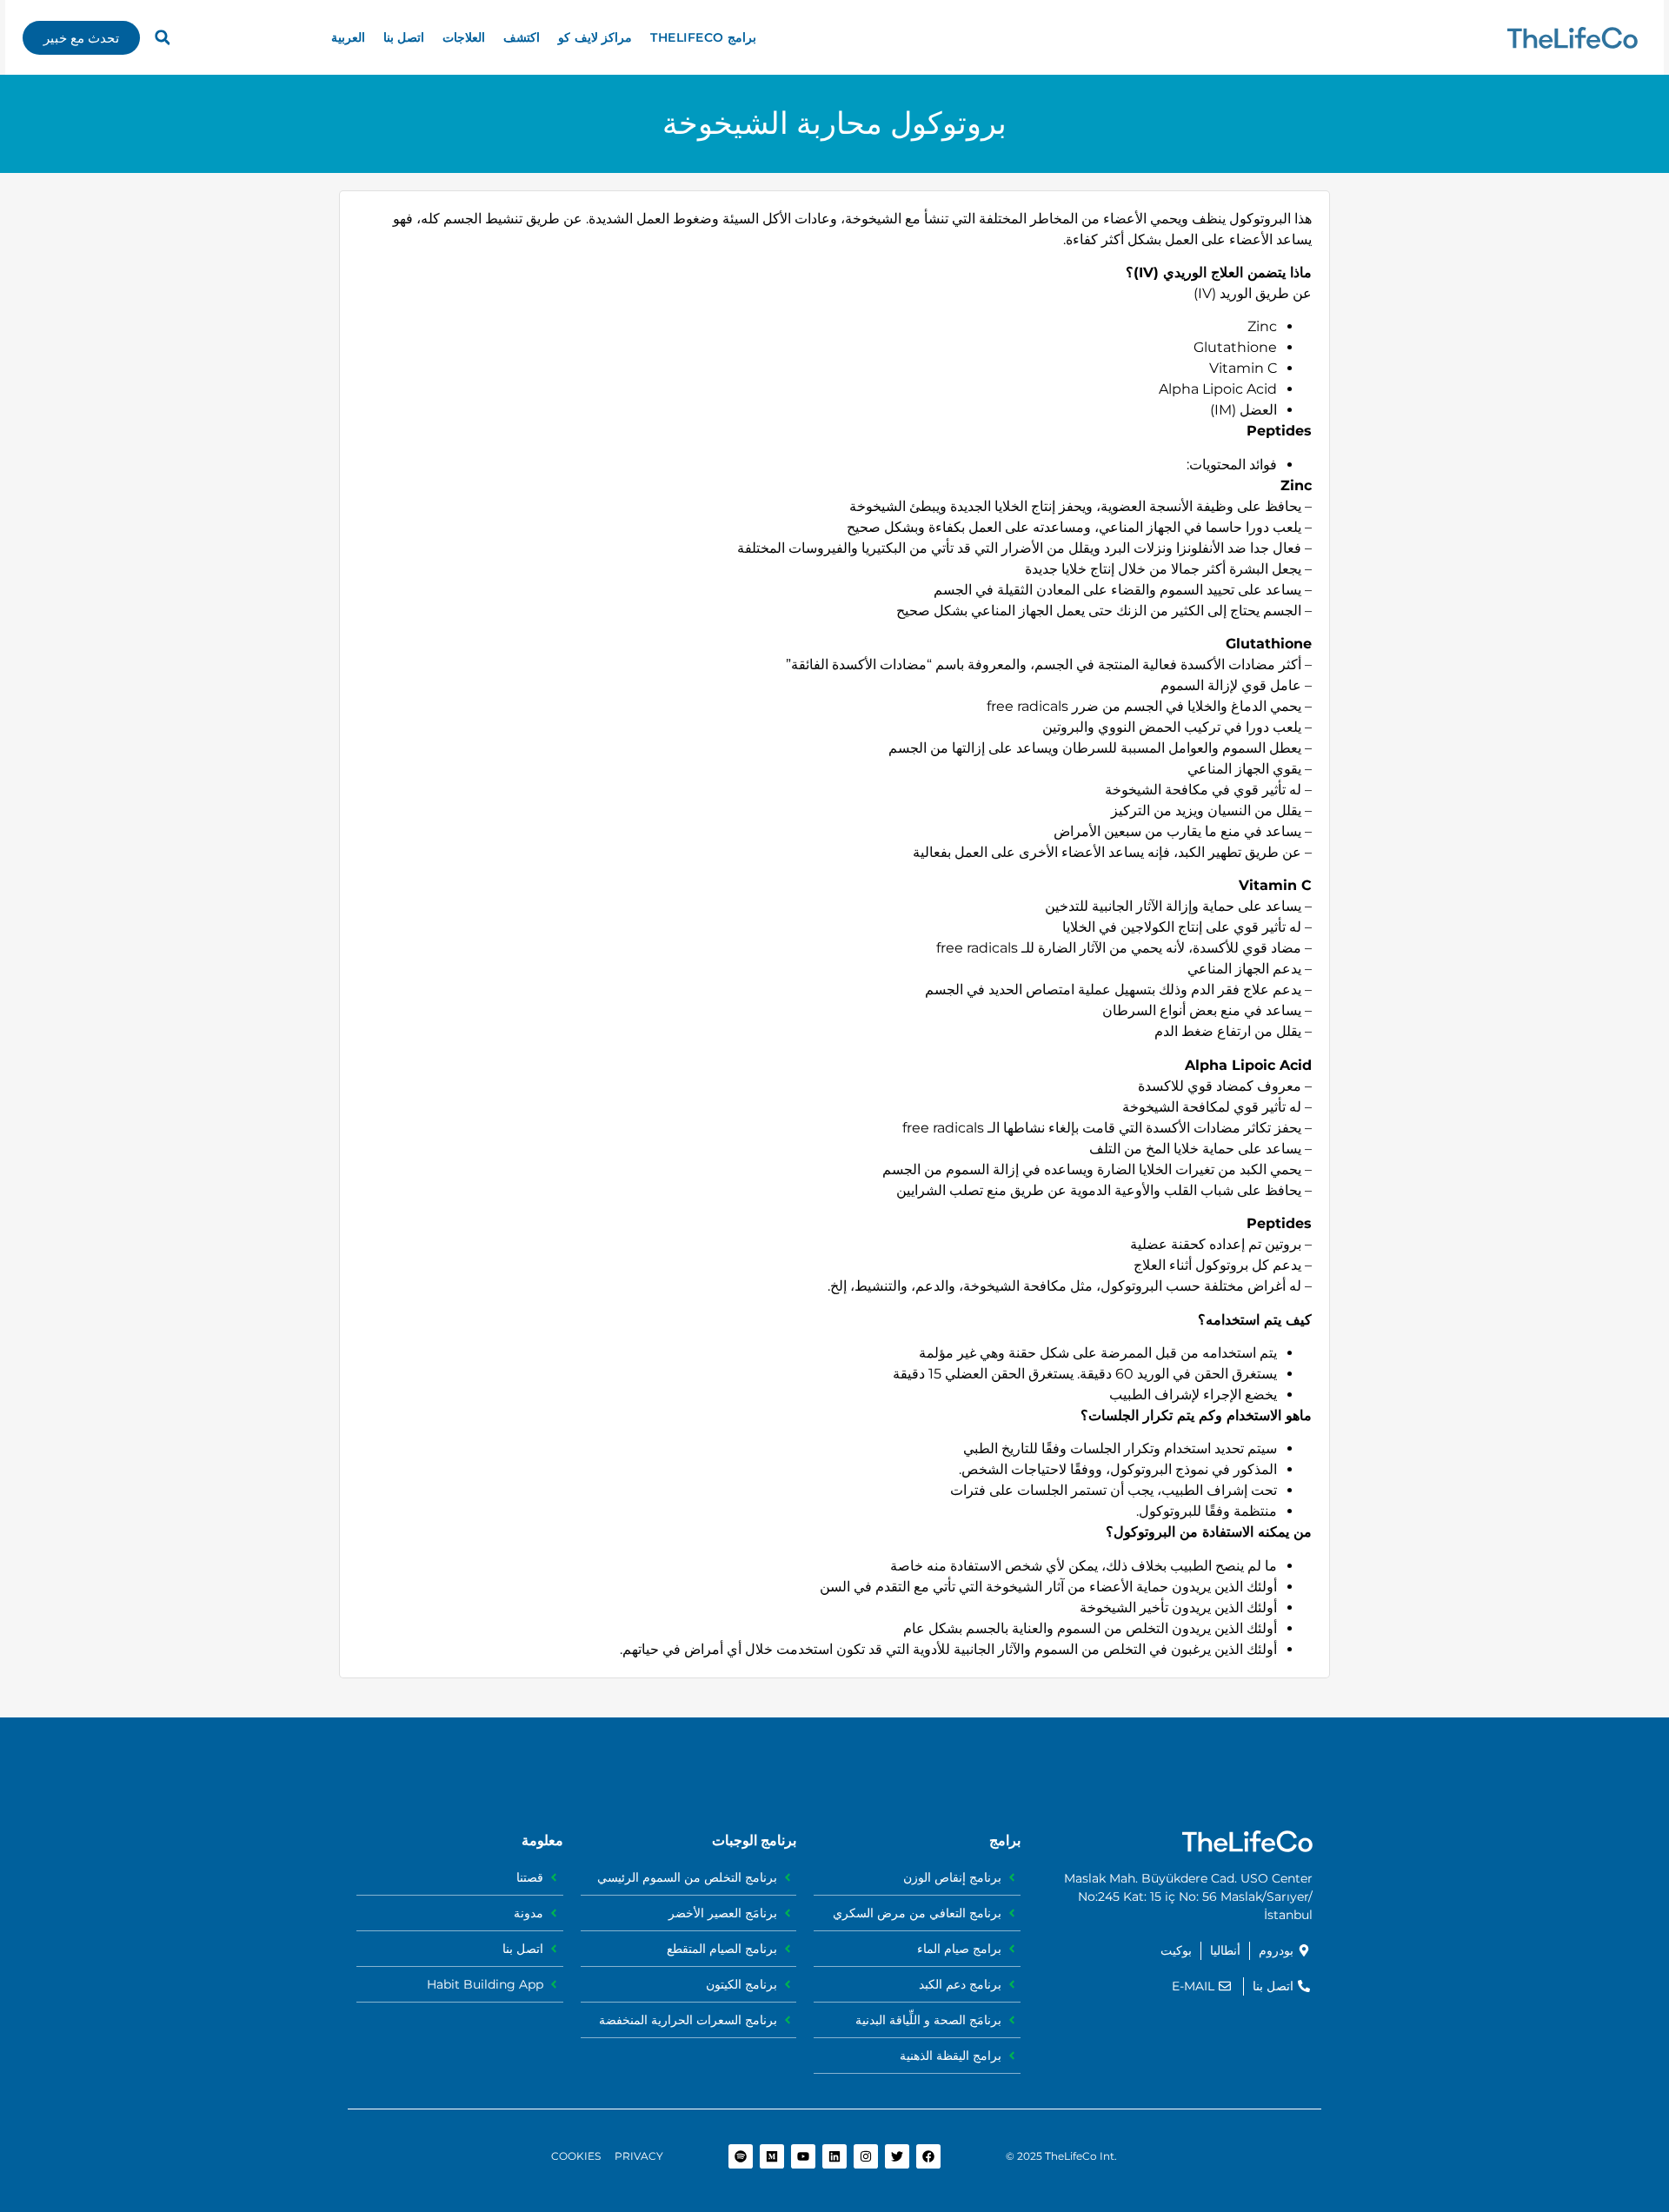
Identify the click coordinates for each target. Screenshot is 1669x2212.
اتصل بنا (404, 37)
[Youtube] (803, 2156)
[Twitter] (897, 2156)
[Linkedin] (834, 2156)
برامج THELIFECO (703, 37)
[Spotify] (741, 2156)
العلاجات (464, 37)
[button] (163, 37)
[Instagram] (866, 2156)
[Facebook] (928, 2156)
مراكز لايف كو (595, 37)
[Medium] (772, 2156)
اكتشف (522, 37)
